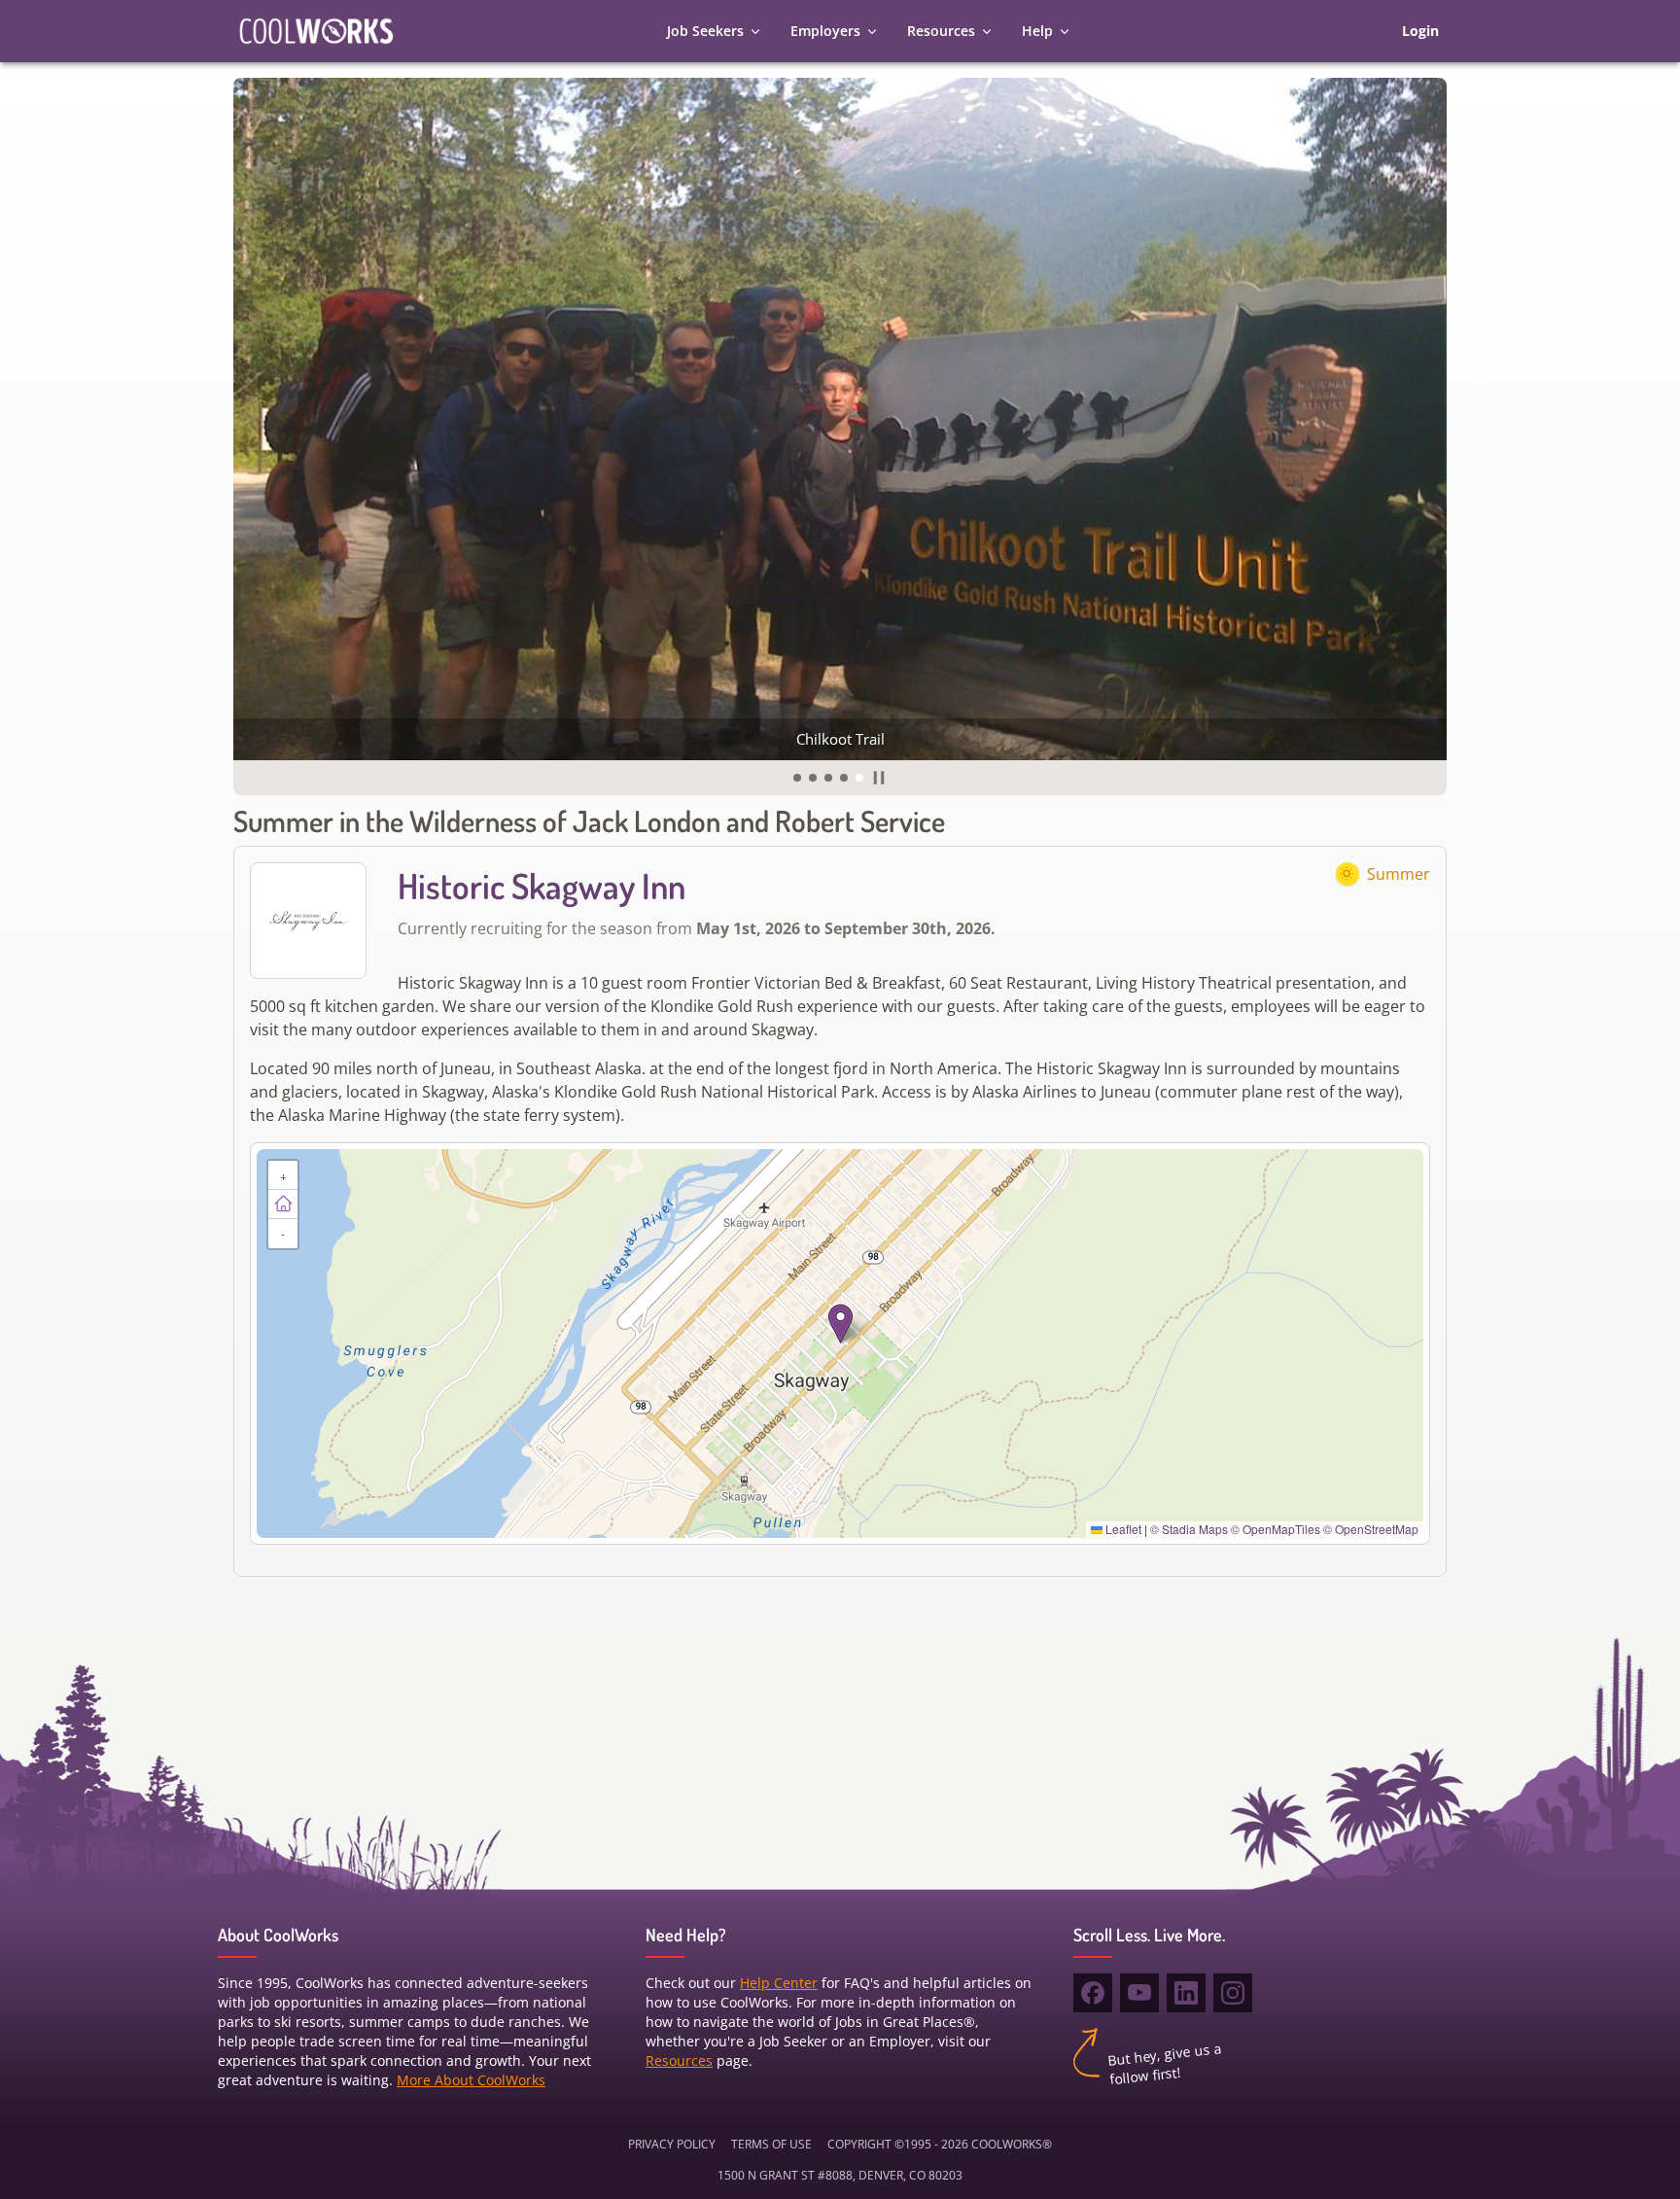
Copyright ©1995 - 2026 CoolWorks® (940, 2144)
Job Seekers (705, 31)
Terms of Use (771, 2144)
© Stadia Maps (1189, 1529)
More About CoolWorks (471, 2080)
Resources (941, 31)
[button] (797, 778)
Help (1037, 31)
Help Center (779, 1983)
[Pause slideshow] (879, 778)
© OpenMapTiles (1276, 1529)
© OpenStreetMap (1371, 1529)
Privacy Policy (672, 2144)
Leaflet (1122, 1529)
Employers (825, 31)
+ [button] (283, 1175)
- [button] (283, 1233)
